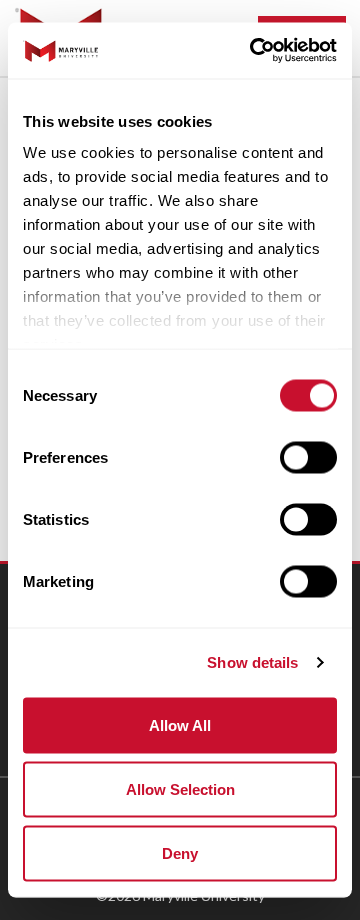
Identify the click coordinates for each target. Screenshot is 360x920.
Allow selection (180, 788)
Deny (180, 852)
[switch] (308, 457)
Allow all (180, 724)
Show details (252, 662)
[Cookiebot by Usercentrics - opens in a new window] (254, 51)
